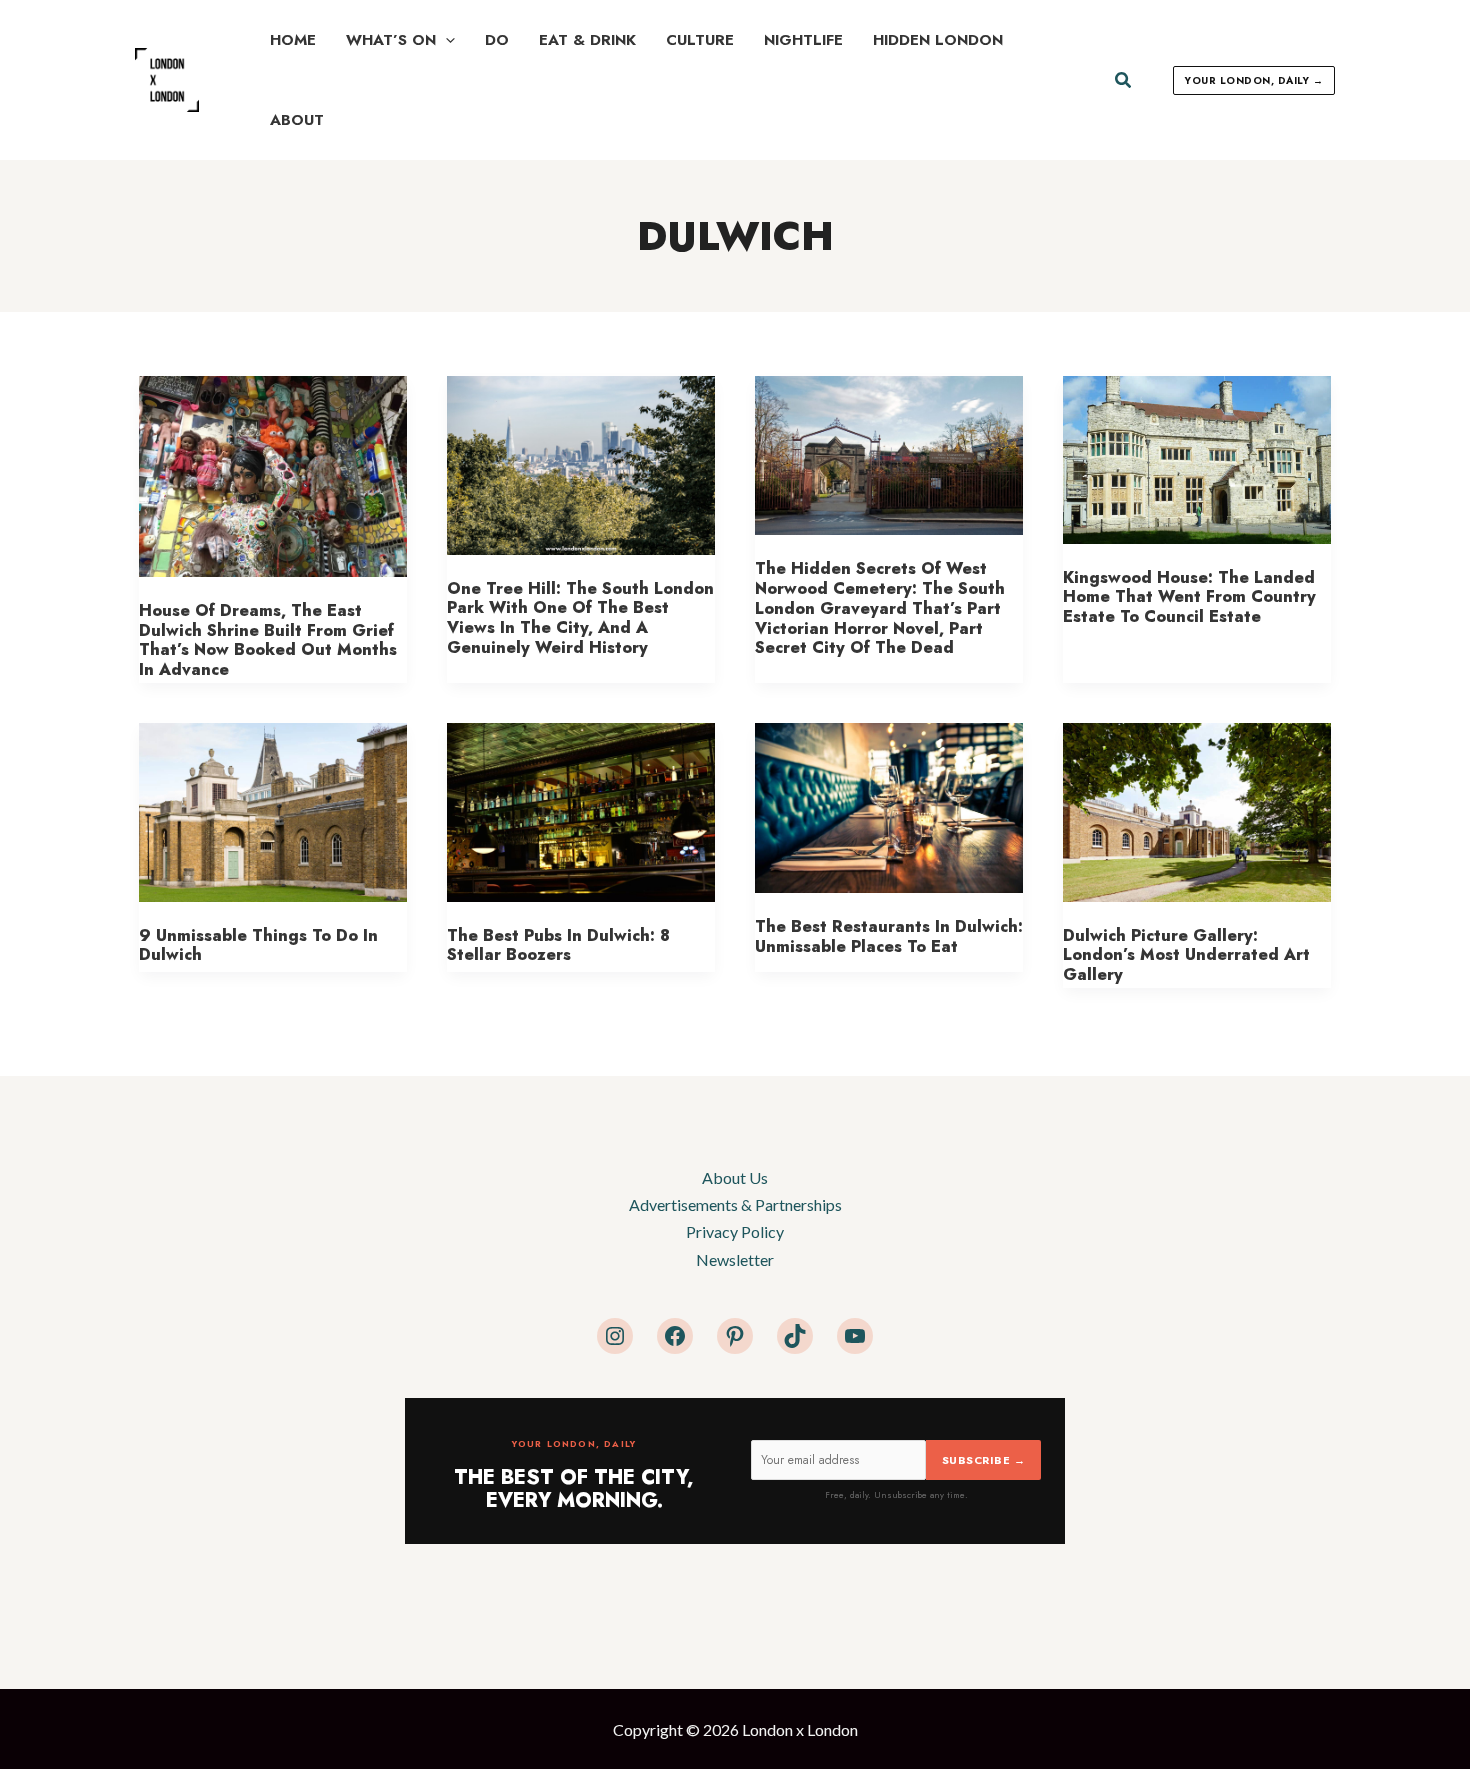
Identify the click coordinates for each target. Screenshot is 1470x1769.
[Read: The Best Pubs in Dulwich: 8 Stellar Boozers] (581, 809)
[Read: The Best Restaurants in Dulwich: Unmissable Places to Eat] (889, 805)
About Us (735, 1177)
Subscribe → (984, 1460)
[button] (445, 40)
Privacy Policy (735, 1231)
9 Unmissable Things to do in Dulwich (258, 945)
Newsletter (735, 1259)
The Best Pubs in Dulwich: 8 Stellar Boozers (558, 945)
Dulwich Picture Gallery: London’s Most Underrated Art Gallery (1186, 955)
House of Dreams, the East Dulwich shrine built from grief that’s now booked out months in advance (268, 640)
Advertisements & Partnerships (735, 1204)
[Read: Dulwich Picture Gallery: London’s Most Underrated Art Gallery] (1197, 809)
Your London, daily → (1254, 80)
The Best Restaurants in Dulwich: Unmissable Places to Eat (889, 936)
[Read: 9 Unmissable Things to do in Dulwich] (273, 809)
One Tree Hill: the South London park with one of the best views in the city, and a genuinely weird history (580, 618)
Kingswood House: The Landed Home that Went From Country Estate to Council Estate (1189, 597)
